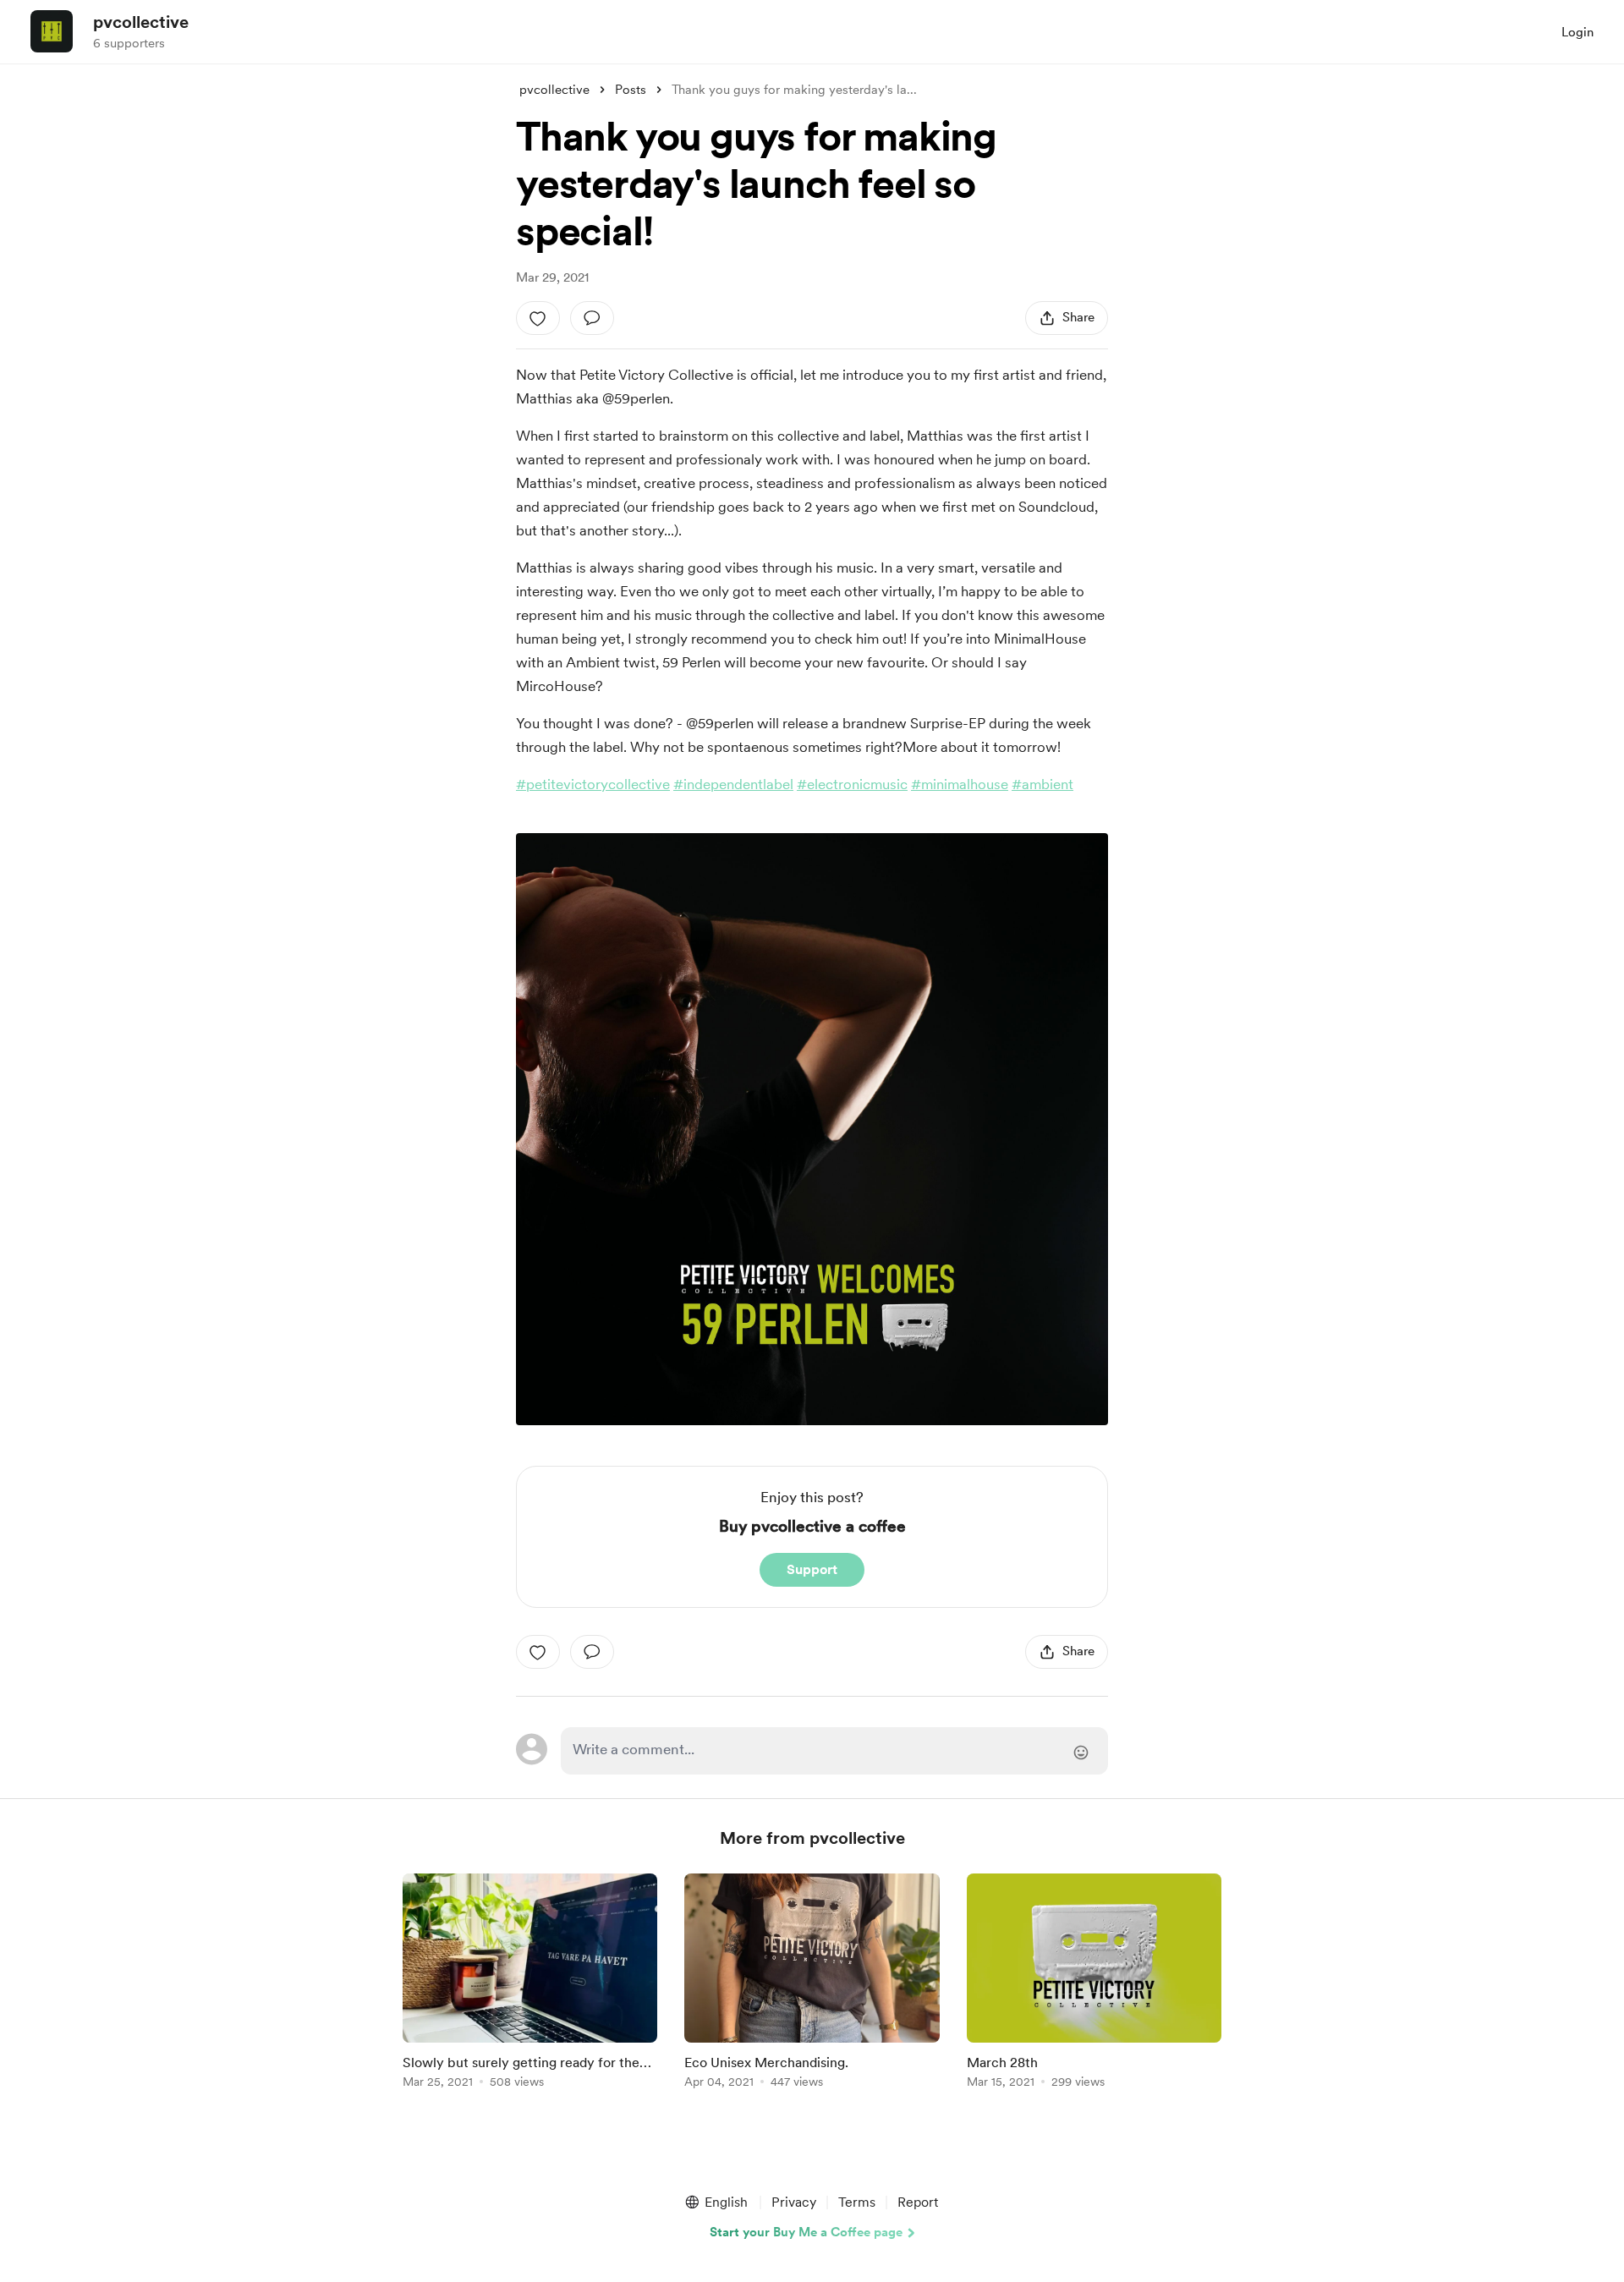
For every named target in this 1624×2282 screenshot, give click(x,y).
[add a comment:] (592, 318)
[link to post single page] (530, 1984)
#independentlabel (733, 784)
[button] (716, 2202)
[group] (530, 1984)
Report (918, 2202)
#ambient (1042, 784)
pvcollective (141, 22)
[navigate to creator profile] (52, 31)
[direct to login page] (834, 1751)
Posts (631, 90)
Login (1577, 32)
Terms (857, 2202)
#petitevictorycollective (593, 784)
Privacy (794, 2202)
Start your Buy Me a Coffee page (806, 2232)
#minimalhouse (960, 784)
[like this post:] (538, 318)
